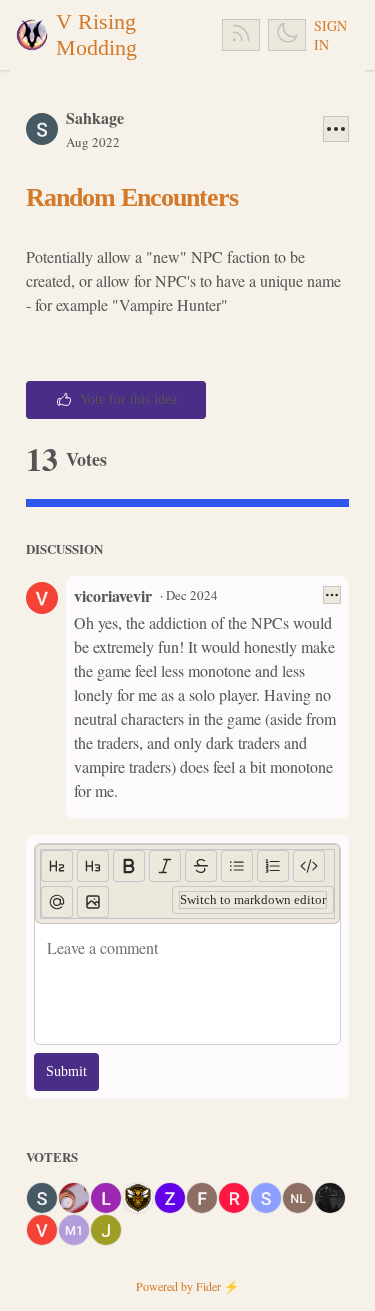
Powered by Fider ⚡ (187, 1286)
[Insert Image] (93, 902)
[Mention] (57, 902)
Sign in (330, 35)
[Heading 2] (57, 866)
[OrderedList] (273, 866)
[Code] (309, 866)
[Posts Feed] (241, 35)
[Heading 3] (93, 866)
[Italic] (165, 866)
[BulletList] (237, 866)
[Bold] (129, 866)
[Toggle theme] (287, 35)
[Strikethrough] (201, 866)
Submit (66, 1071)
